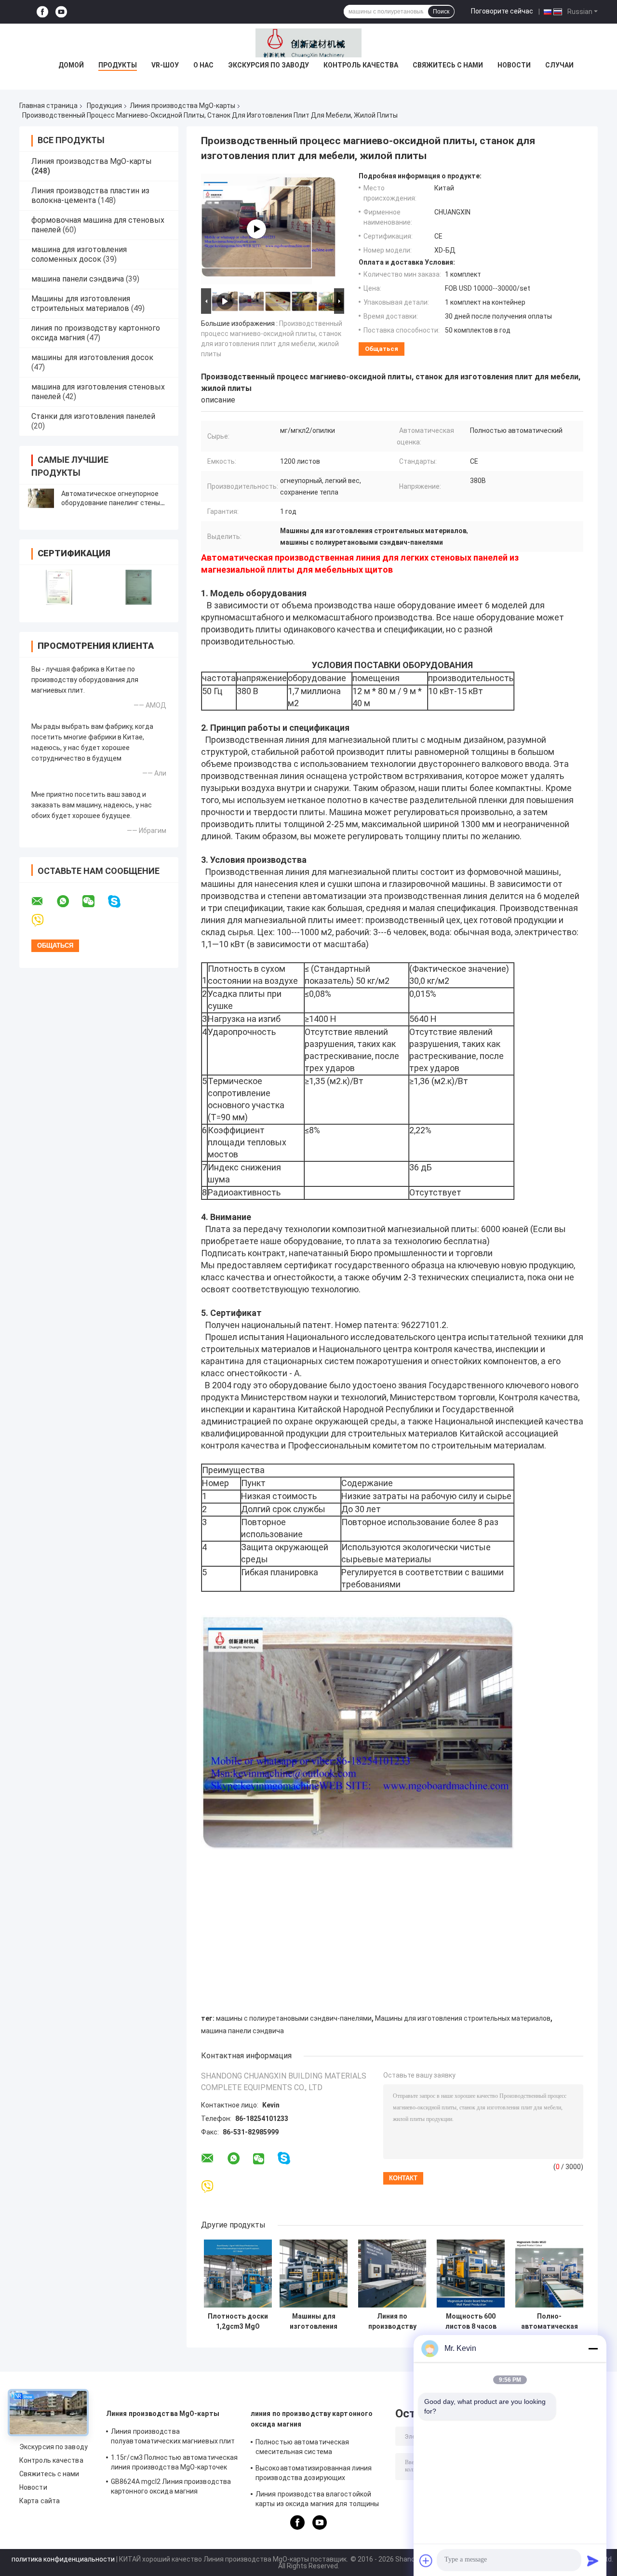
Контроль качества (361, 65)
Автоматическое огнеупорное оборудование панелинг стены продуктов (111, 503)
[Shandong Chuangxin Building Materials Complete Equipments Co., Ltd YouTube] (61, 12)
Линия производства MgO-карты (182, 106)
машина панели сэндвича (78, 279)
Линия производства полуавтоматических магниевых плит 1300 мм (173, 2438)
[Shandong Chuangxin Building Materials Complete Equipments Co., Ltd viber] (44, 920)
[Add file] (426, 2561)
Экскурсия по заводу (268, 65)
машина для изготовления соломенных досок (79, 254)
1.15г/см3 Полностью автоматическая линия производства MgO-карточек (174, 2462)
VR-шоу (165, 65)
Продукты (118, 65)
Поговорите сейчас (502, 11)
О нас (203, 65)
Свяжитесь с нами (448, 65)
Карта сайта (40, 2501)
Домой (71, 65)
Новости (514, 65)
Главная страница (48, 106)
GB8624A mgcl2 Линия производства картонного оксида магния (171, 2486)
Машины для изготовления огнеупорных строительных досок (314, 2321)
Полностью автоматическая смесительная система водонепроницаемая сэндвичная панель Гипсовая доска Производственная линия (310, 2448)
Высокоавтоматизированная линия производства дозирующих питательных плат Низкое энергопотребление (314, 2474)
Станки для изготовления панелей (93, 416)
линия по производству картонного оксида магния (312, 2419)
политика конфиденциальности (63, 2559)
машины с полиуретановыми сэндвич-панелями (294, 2018)
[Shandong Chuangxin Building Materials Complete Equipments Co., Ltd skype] (120, 902)
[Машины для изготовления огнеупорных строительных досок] (314, 2274)
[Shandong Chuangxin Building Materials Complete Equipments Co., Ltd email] (43, 901)
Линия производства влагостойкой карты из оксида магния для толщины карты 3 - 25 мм (317, 2500)
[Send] (593, 2561)
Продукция (104, 106)
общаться (382, 349)
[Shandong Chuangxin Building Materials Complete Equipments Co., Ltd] (308, 43)
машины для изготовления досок (92, 357)
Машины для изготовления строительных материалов (81, 303)
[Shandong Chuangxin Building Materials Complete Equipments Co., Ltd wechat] (94, 901)
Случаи (559, 65)
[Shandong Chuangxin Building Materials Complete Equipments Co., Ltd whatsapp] (69, 901)
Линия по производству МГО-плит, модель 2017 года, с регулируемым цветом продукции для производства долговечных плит (392, 2321)
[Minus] (593, 2348)
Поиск (441, 12)
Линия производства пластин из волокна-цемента (90, 195)
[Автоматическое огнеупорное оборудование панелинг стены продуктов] (41, 498)
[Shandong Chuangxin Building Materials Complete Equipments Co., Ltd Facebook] (42, 12)
